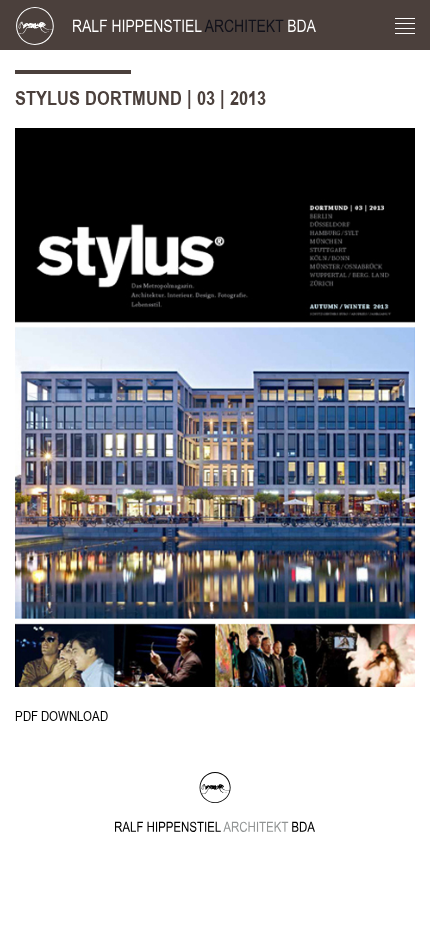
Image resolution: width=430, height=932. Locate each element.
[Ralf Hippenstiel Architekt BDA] (188, 25)
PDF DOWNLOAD (61, 716)
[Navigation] (405, 28)
